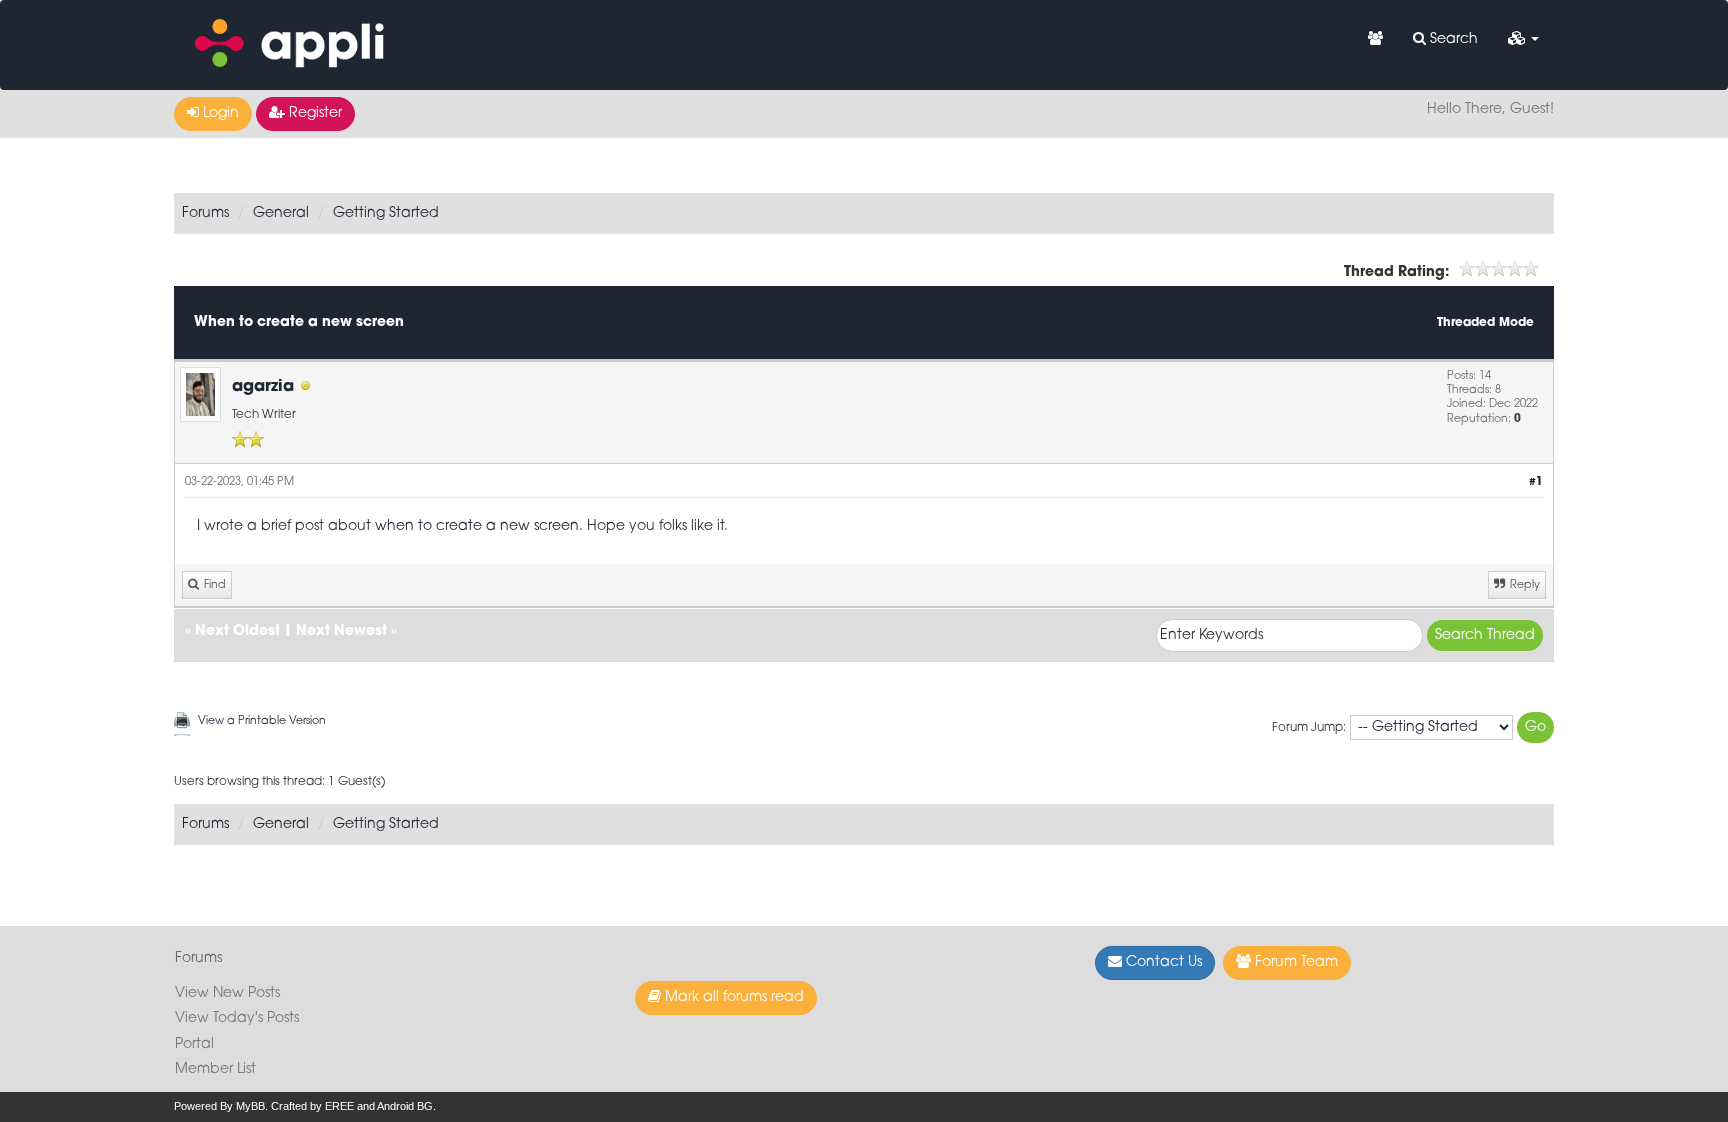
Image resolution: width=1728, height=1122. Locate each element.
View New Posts (227, 993)
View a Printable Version (262, 721)
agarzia (263, 387)
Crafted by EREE (312, 1106)
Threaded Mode (1485, 323)
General (281, 213)
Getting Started (386, 213)
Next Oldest (237, 631)
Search (1452, 39)
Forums (205, 213)
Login (219, 113)
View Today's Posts (237, 1018)
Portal (194, 1044)
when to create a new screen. (481, 526)
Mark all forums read (732, 997)
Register (313, 113)
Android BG (405, 1106)
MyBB (250, 1106)
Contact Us (1162, 962)
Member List (215, 1069)
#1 (1536, 482)
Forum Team (1294, 962)
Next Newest (341, 631)
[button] (1523, 40)
